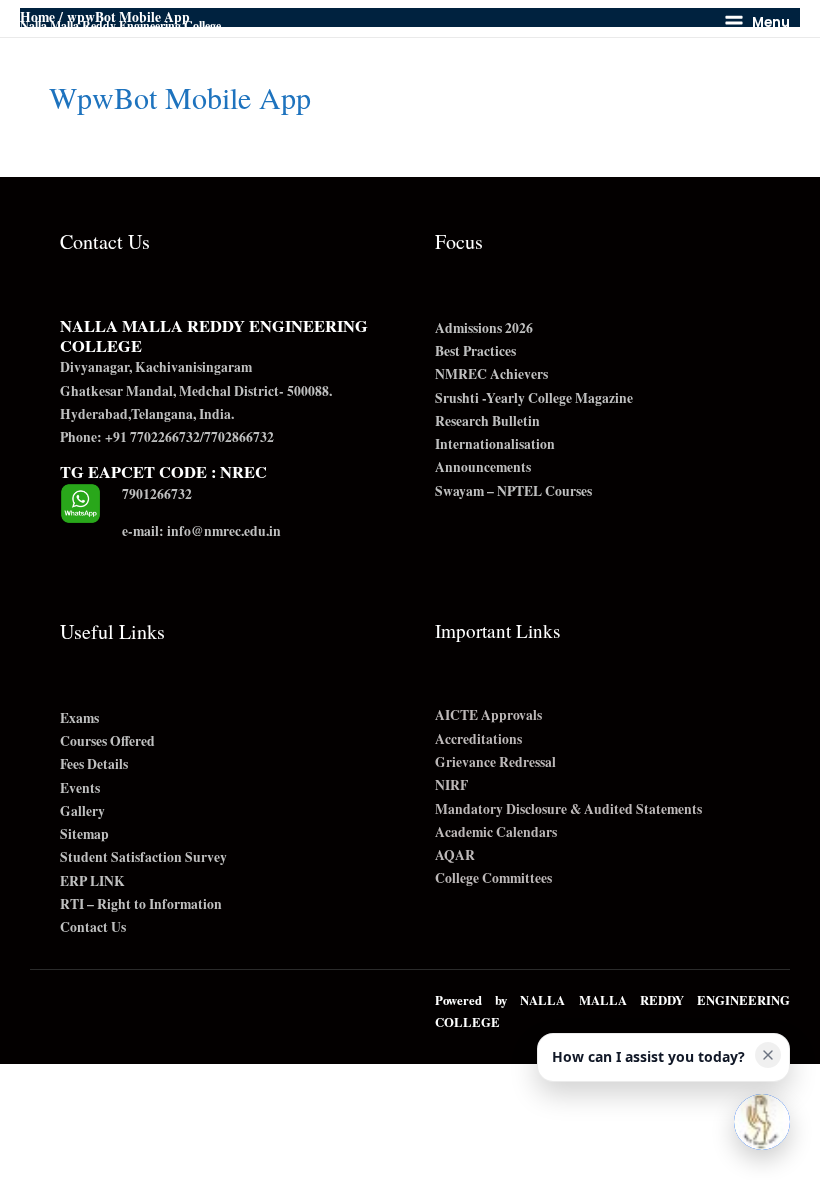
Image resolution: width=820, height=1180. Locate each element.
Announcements (483, 467)
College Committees (493, 878)
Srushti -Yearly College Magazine (534, 398)
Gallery (82, 811)
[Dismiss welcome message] (768, 1055)
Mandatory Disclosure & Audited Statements (568, 809)
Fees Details (94, 764)
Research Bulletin (487, 421)
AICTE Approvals (488, 715)
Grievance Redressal (495, 762)
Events (80, 788)
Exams (79, 718)
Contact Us (93, 927)
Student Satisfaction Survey (143, 857)
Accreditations (478, 739)
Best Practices (475, 351)
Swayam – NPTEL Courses (513, 491)
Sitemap (84, 834)
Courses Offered (107, 741)
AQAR (455, 855)
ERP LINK (92, 881)
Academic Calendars (496, 832)
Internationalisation (495, 444)
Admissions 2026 (484, 328)
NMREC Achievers (491, 374)
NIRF (451, 785)
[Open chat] (762, 1122)
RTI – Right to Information (141, 904)
